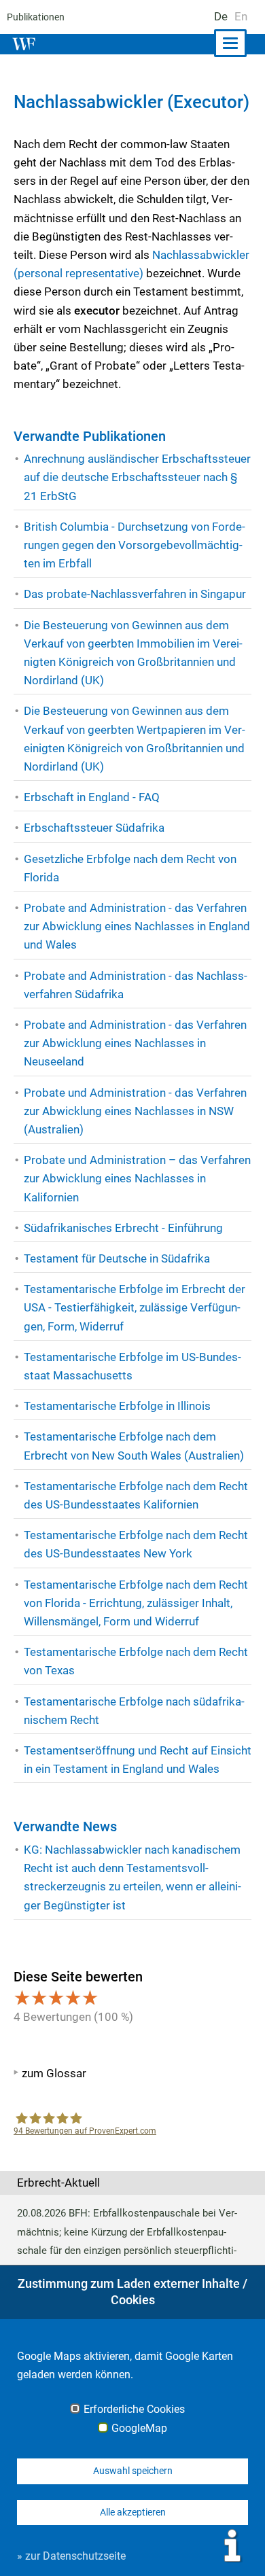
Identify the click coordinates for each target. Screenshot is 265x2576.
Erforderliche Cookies (134, 2410)
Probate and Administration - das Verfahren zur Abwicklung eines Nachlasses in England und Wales (137, 926)
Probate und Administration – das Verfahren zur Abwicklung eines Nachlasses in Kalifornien (137, 1178)
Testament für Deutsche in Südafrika (117, 1258)
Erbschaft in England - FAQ (92, 797)
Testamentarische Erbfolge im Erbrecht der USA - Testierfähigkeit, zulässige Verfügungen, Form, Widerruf (135, 1307)
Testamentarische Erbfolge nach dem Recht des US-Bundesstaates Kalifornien (136, 1495)
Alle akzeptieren (133, 2512)
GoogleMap (139, 2429)
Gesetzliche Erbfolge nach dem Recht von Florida (130, 868)
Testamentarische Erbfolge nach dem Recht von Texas (136, 1661)
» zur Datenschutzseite (71, 2556)
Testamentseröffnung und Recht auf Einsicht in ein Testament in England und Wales (138, 1760)
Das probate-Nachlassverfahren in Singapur (135, 594)
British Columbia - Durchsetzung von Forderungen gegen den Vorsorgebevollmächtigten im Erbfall (135, 545)
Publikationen (36, 17)
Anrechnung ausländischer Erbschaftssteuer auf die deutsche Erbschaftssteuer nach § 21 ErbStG (137, 477)
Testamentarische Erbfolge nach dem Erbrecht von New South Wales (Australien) (134, 1446)
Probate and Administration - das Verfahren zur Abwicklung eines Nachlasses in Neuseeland (135, 1043)
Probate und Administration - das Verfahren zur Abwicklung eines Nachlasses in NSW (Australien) (135, 1111)
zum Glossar (54, 2073)
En (241, 16)
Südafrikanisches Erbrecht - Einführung (123, 1228)
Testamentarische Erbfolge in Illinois (117, 1406)
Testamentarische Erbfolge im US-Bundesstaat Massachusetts (132, 1366)
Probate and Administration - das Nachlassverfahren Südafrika (136, 985)
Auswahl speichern (133, 2471)
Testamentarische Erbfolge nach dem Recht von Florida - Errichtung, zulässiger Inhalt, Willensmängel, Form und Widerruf (136, 1603)
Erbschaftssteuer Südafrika (94, 828)
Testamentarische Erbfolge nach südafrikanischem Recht (134, 1711)
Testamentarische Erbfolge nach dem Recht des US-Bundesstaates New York (136, 1544)
